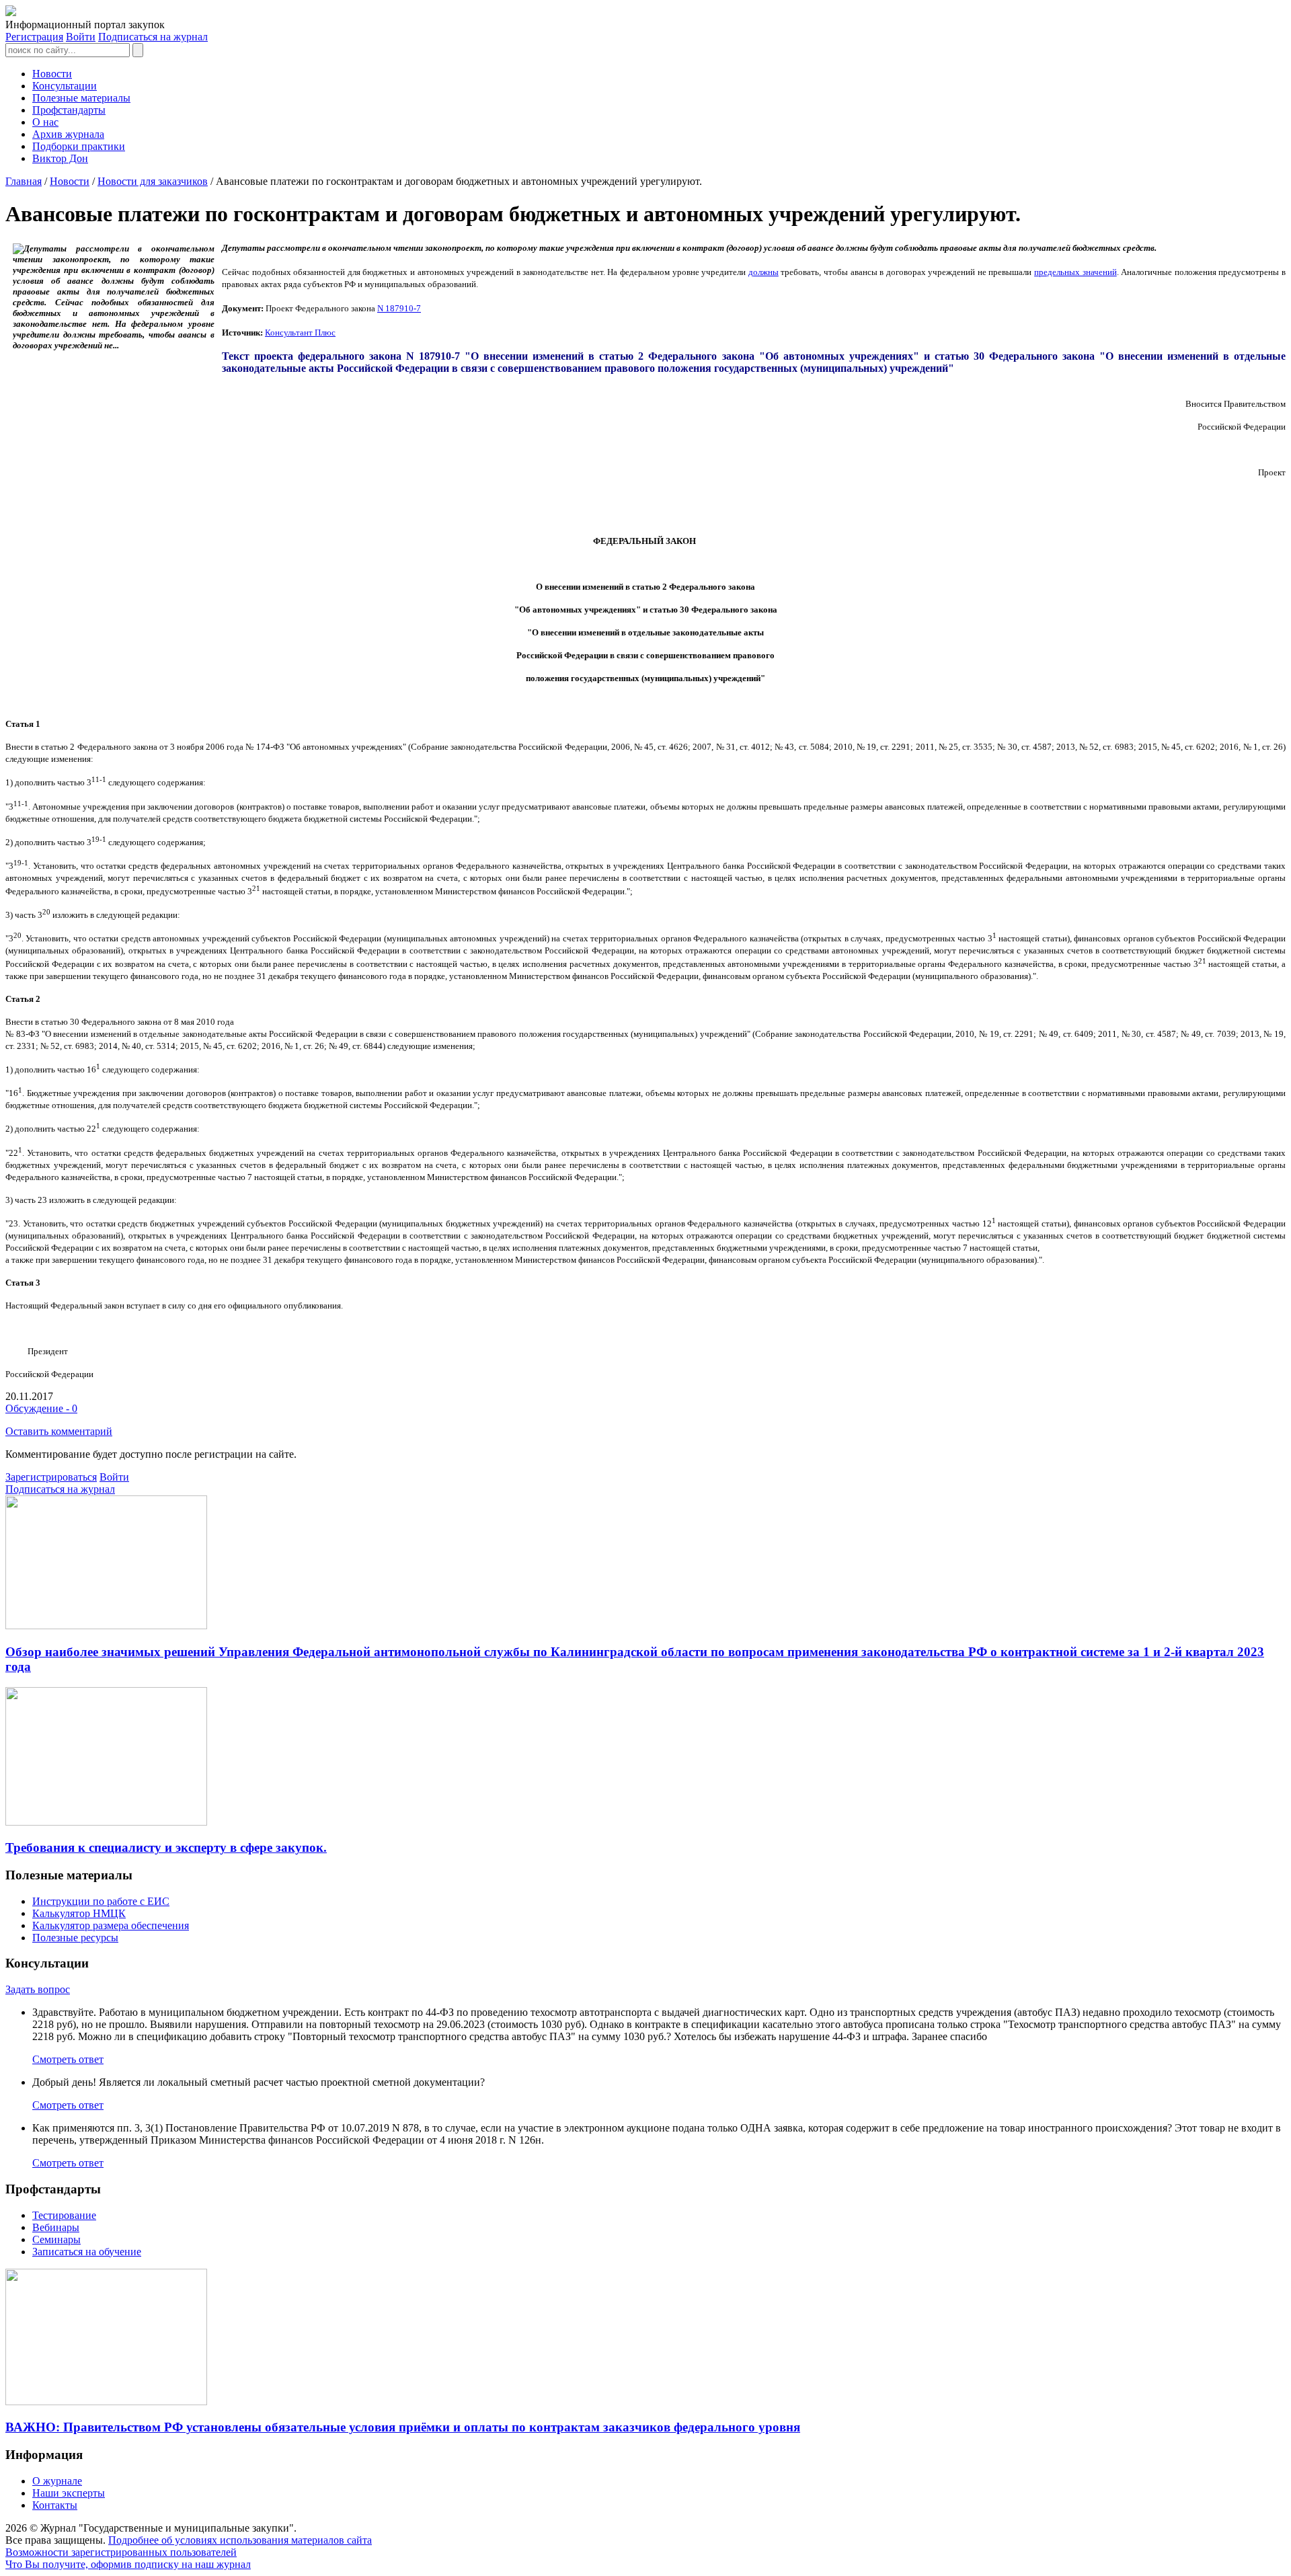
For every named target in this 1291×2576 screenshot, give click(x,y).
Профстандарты (69, 110)
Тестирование (64, 2215)
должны (764, 272)
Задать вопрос (38, 1989)
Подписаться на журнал (153, 37)
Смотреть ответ (68, 2059)
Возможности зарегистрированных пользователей (121, 2552)
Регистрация (34, 37)
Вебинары (56, 2227)
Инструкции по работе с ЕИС (101, 1901)
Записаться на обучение (87, 2252)
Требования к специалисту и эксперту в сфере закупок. (166, 1847)
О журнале (57, 2481)
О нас (45, 122)
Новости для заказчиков (153, 181)
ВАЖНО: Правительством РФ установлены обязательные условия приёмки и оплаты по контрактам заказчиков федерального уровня (403, 2427)
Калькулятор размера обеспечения (111, 1925)
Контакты (55, 2505)
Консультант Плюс (300, 333)
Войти (81, 37)
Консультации (65, 86)
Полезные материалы (81, 98)
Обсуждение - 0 (41, 1408)
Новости (52, 74)
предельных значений (1075, 272)
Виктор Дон (60, 158)
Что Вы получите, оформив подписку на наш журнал (128, 2564)
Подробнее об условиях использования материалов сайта (240, 2540)
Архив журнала (68, 134)
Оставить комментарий (59, 1431)
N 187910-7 (399, 308)
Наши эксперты (69, 2493)
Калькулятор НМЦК (79, 1913)
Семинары (56, 2239)
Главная (24, 181)
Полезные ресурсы (75, 1938)
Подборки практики (79, 146)
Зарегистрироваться (51, 1477)
